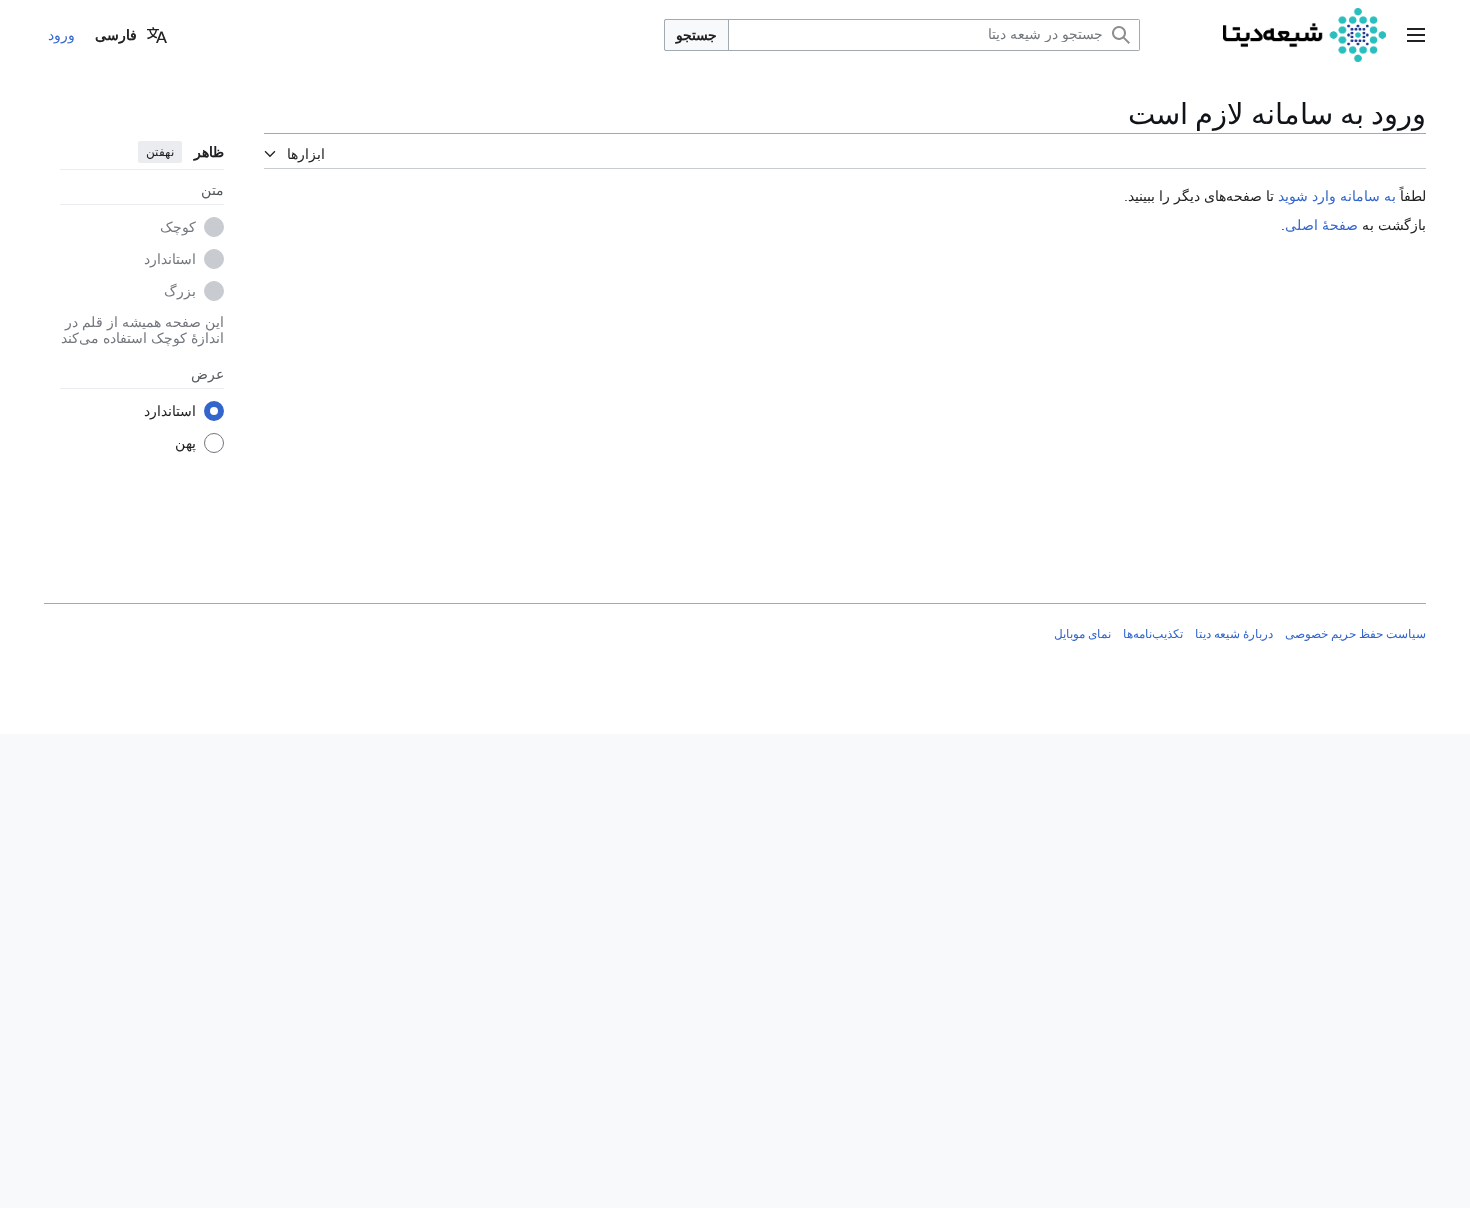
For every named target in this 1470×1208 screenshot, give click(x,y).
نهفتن (160, 152)
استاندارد (170, 259)
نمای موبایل (1082, 634)
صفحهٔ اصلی (1321, 225)
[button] (1416, 35)
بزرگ (180, 291)
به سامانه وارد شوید (1337, 196)
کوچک (178, 227)
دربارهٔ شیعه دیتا (1234, 634)
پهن (185, 443)
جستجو (696, 35)
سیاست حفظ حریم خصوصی (1355, 634)
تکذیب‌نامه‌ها (1153, 634)
